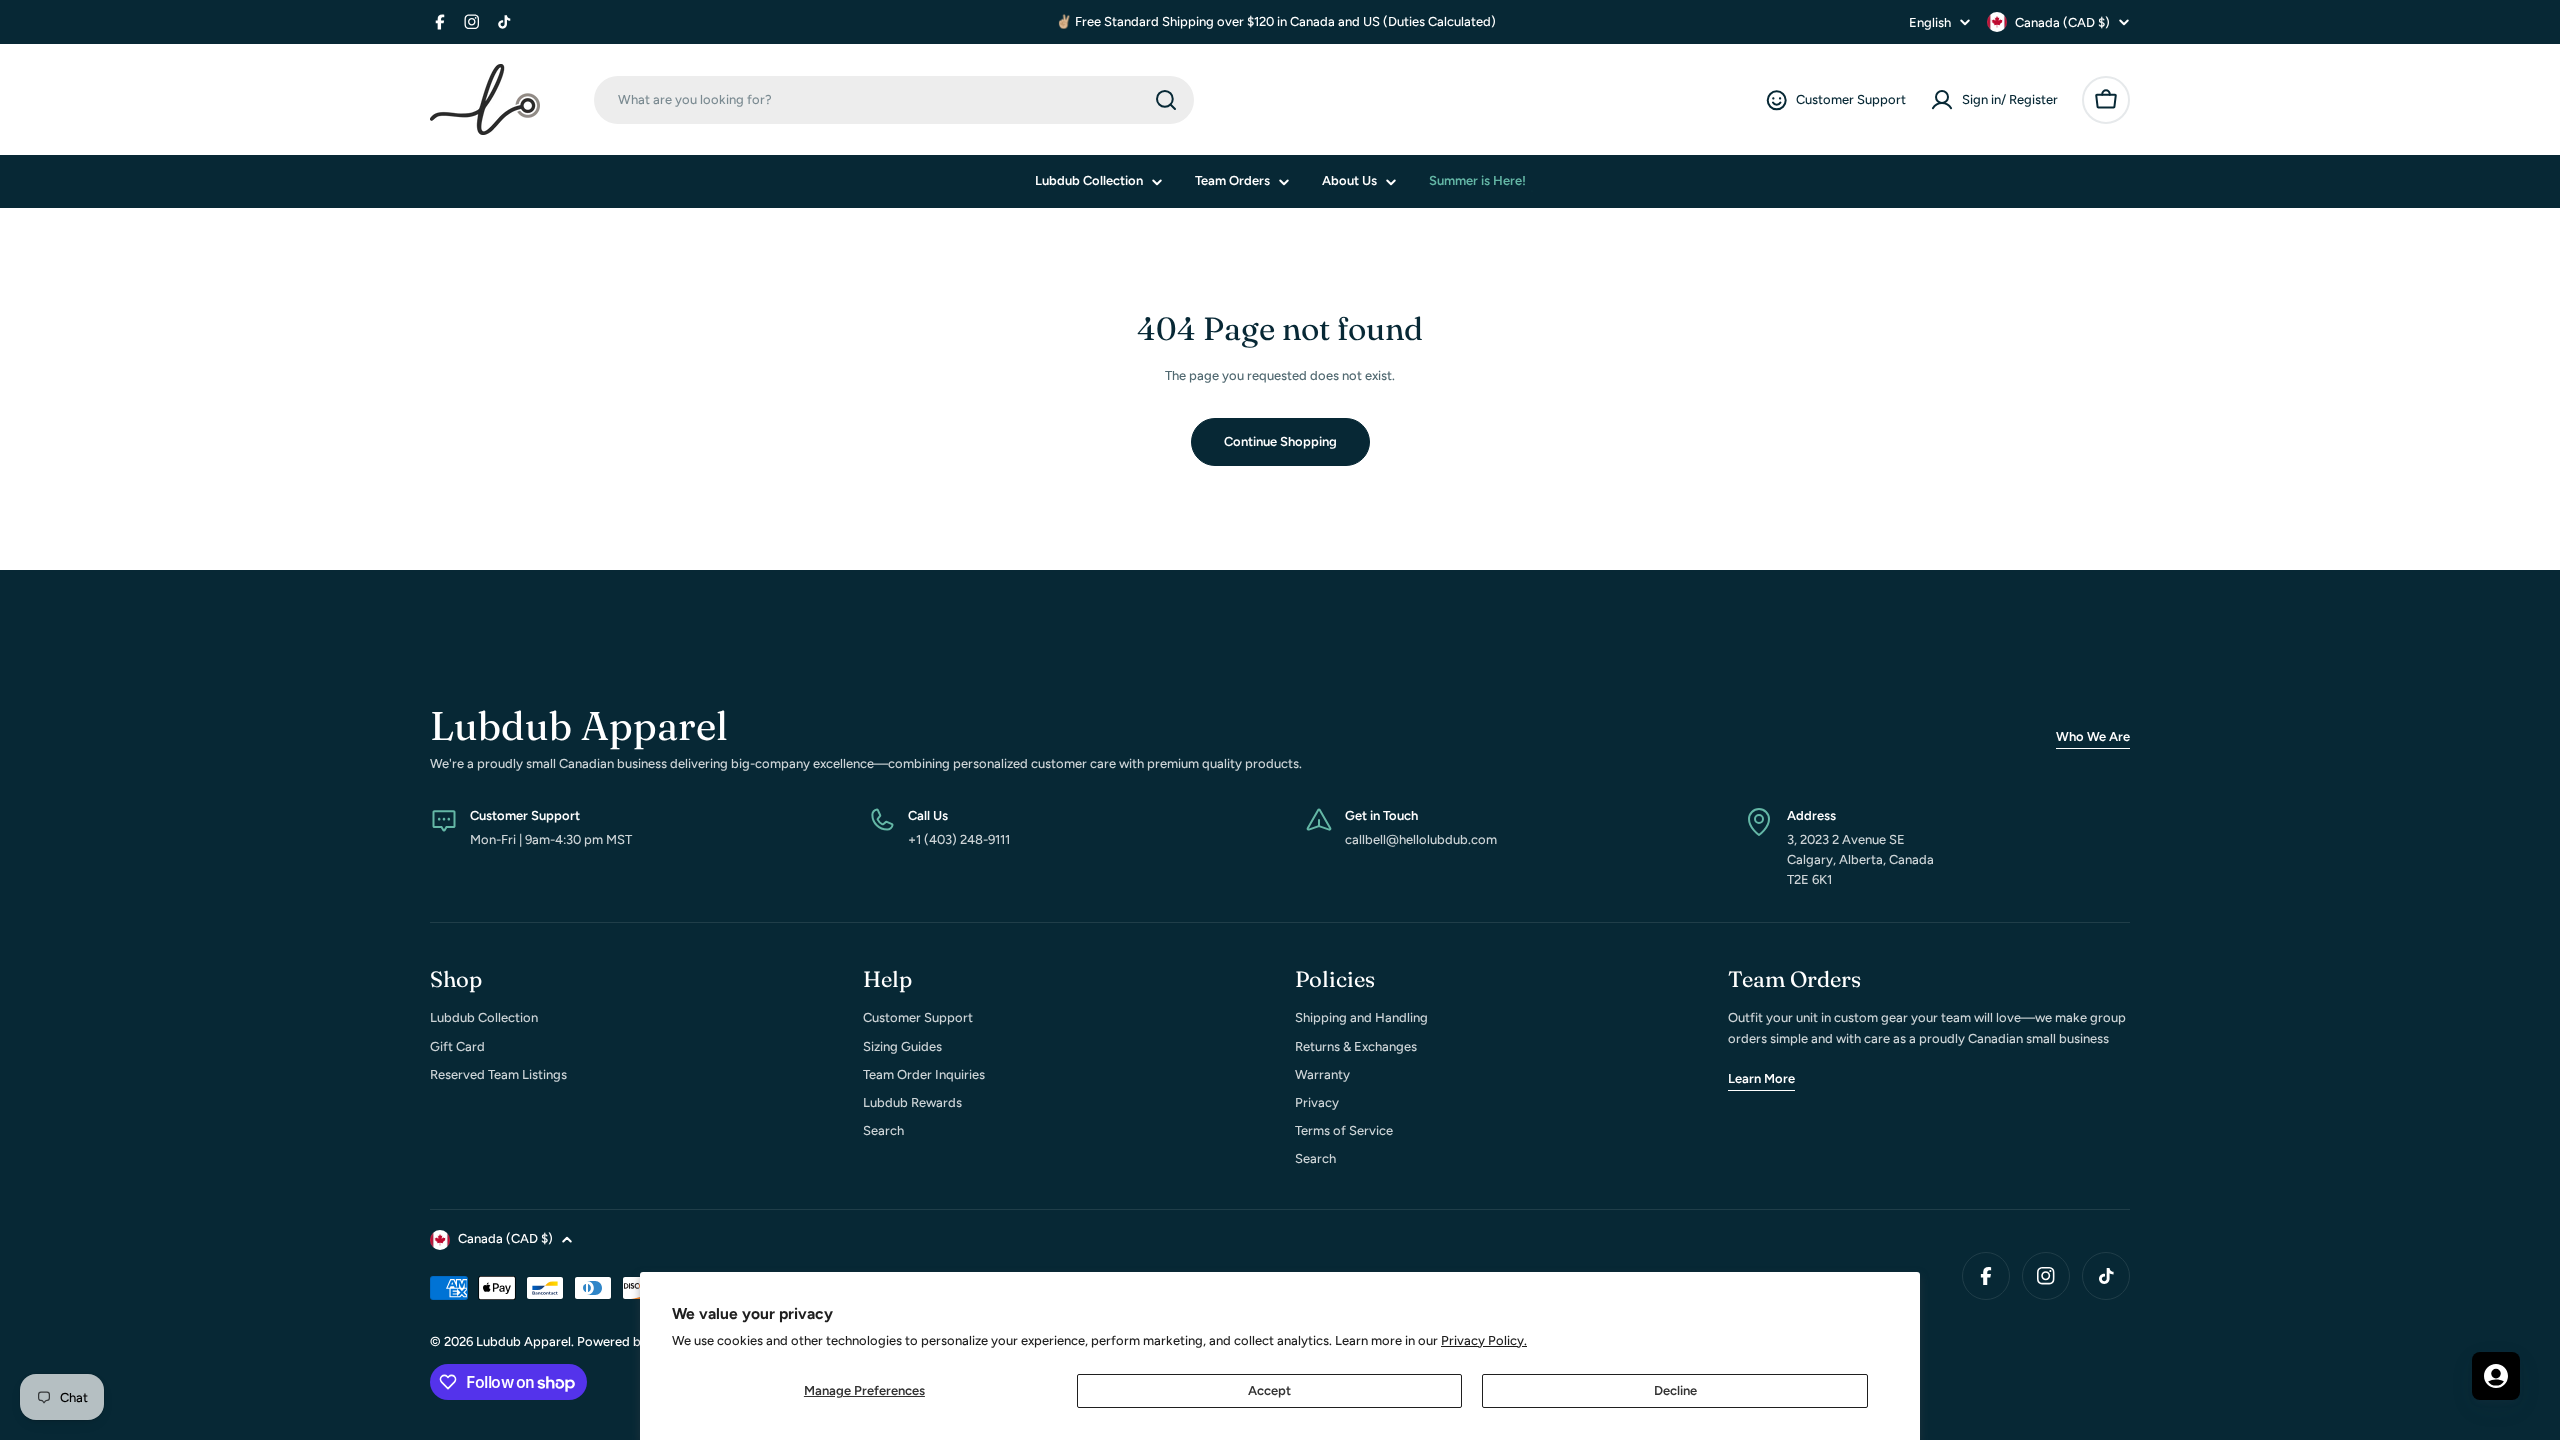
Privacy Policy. (1484, 1340)
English (1930, 22)
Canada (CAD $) (2062, 22)
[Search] (1166, 100)
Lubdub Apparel (523, 1341)
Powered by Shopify (637, 1341)
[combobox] (894, 100)
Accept (1269, 1390)
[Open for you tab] (2496, 1376)
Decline (1675, 1390)
